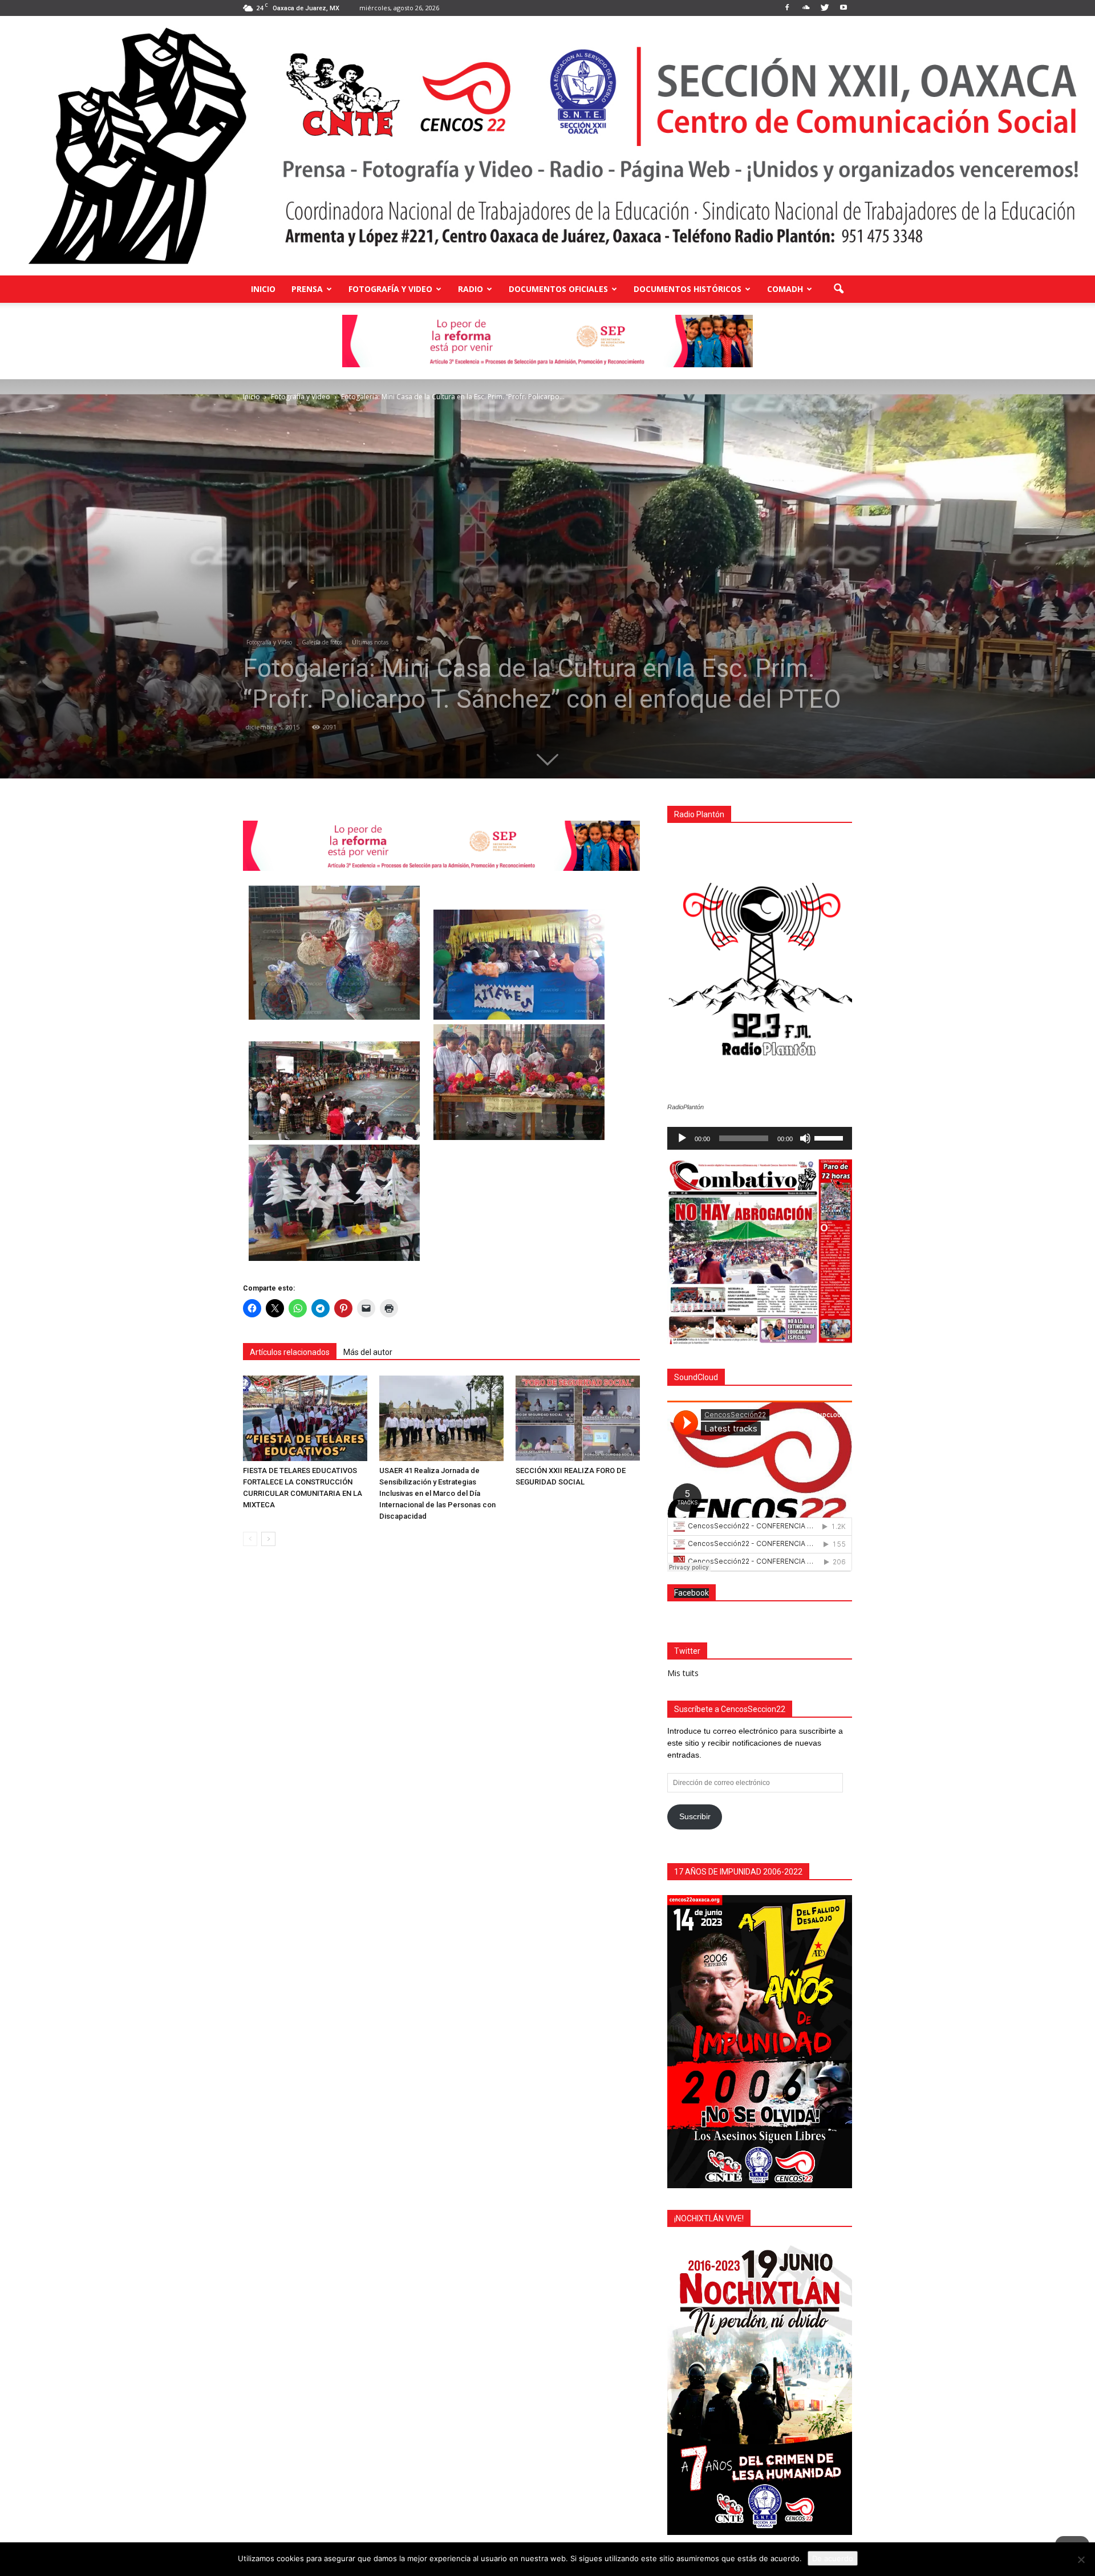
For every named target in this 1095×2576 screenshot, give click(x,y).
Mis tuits (683, 1673)
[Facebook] (787, 8)
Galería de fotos (322, 642)
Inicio (263, 289)
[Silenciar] (805, 1138)
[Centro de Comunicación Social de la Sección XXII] (547, 146)
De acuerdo (833, 2558)
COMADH (785, 289)
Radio (471, 289)
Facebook (692, 1593)
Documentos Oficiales (558, 289)
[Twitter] (825, 8)
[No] (1081, 2559)
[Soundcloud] (806, 8)
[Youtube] (843, 8)
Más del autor (368, 1352)
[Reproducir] (682, 1138)
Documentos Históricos (688, 289)
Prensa (307, 289)
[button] (838, 289)
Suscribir (695, 1816)
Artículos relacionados (290, 1352)
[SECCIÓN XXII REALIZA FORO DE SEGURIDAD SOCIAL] (578, 1418)
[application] (760, 1138)
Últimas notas (370, 642)
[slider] (830, 1137)
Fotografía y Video (390, 289)
